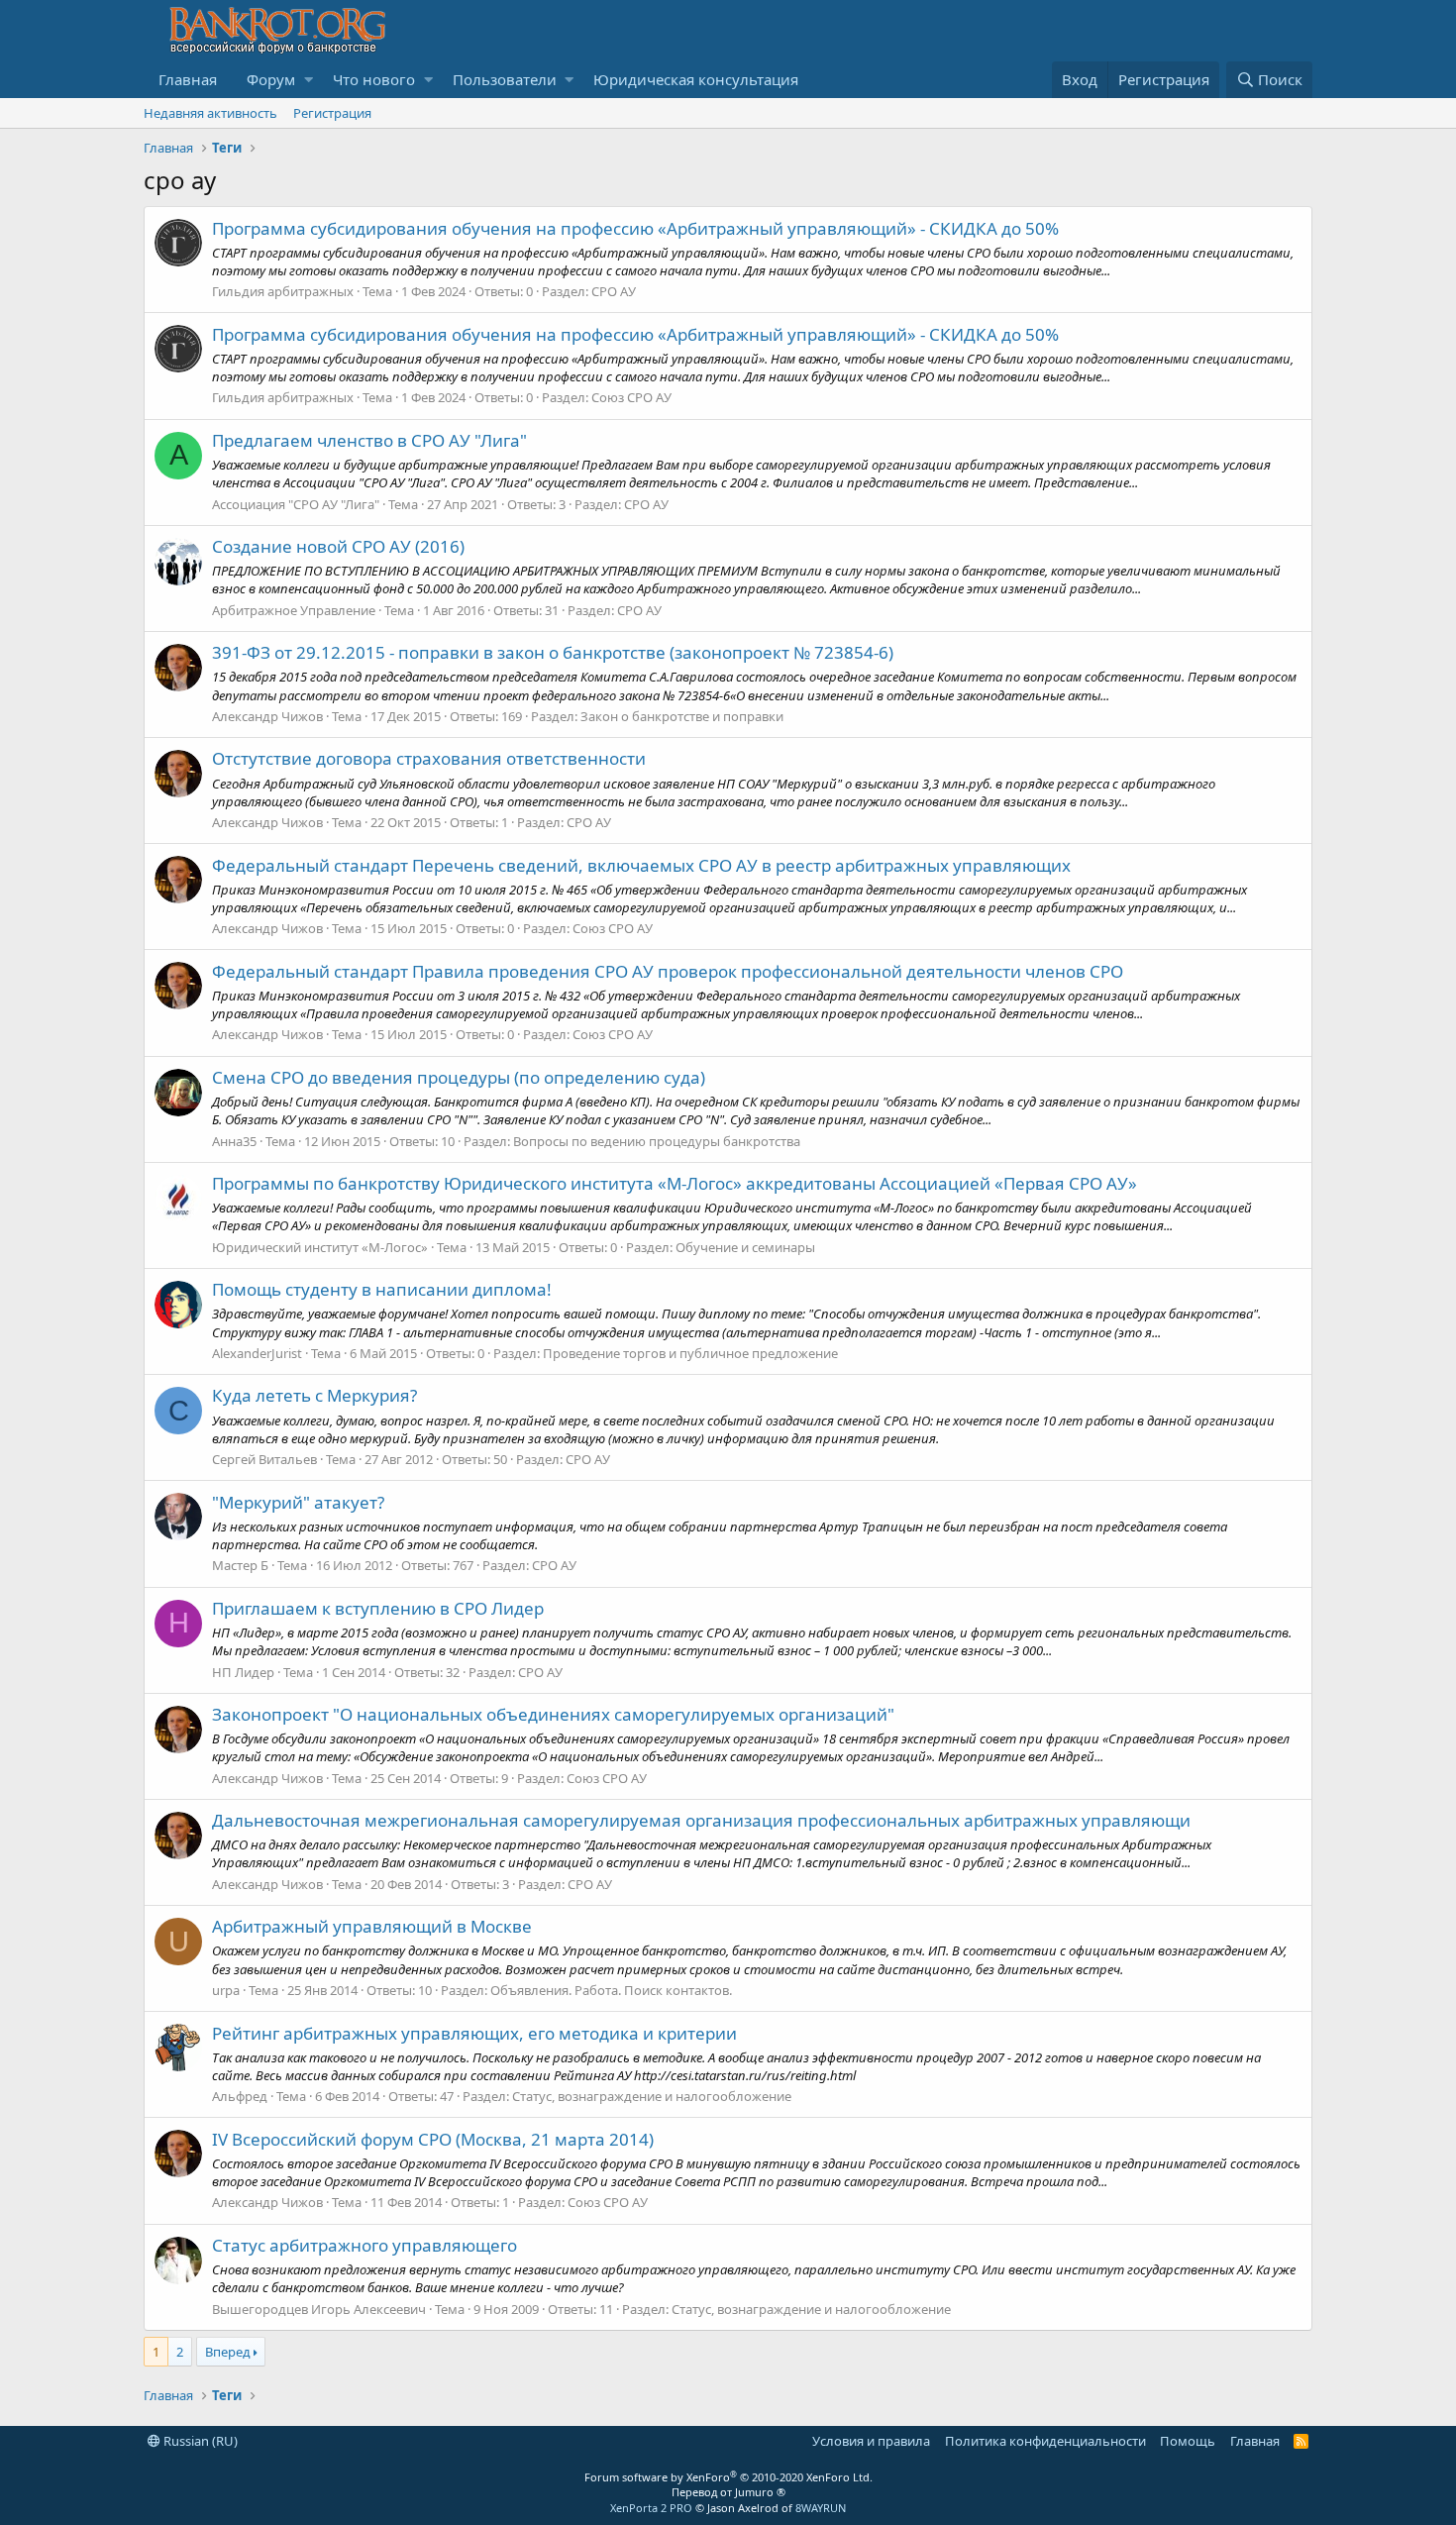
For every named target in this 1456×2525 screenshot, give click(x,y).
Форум (271, 79)
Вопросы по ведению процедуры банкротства (657, 1141)
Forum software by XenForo (728, 2477)
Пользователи (505, 79)
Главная (188, 79)
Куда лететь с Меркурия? (314, 1395)
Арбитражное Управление (294, 610)
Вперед (228, 2352)
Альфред (240, 2096)
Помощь (1188, 2441)
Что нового (374, 79)
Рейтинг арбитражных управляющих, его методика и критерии (474, 2033)
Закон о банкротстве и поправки (682, 716)
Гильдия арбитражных (283, 291)
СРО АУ (614, 291)
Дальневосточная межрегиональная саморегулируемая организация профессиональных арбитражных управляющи (701, 1820)
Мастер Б (240, 1565)
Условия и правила (871, 2441)
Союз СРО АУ (631, 397)
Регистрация (332, 113)
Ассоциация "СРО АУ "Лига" (296, 504)
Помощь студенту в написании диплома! (382, 1289)
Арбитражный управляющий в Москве (372, 1926)
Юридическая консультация (696, 79)
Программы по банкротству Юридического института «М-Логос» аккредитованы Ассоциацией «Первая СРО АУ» (675, 1183)
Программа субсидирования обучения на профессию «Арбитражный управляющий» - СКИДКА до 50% (635, 228)
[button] (309, 80)
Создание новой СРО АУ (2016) (338, 546)
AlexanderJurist (257, 1353)
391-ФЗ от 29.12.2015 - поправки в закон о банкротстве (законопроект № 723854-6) (553, 652)
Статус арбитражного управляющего (364, 2245)
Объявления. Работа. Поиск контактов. (611, 1990)
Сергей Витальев (264, 1459)
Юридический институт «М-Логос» (320, 1247)
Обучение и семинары (745, 1247)
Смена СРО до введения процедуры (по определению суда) (459, 1077)
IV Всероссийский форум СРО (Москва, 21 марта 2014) (433, 2139)
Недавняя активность (210, 113)
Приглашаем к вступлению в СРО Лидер (378, 1608)
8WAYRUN (821, 2508)
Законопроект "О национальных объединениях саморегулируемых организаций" (553, 1714)
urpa (226, 1990)
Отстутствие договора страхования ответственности (429, 758)
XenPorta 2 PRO (651, 2508)
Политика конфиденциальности (1045, 2441)
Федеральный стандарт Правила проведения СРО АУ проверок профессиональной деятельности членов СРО (668, 971)
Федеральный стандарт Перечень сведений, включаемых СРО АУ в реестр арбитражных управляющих (641, 865)
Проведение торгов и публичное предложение (690, 1353)
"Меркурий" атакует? (298, 1502)
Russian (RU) (199, 2441)
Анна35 (234, 1141)
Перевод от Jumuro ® (728, 2492)
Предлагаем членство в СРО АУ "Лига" (369, 440)
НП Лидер (243, 1672)
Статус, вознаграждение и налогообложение (652, 2096)
